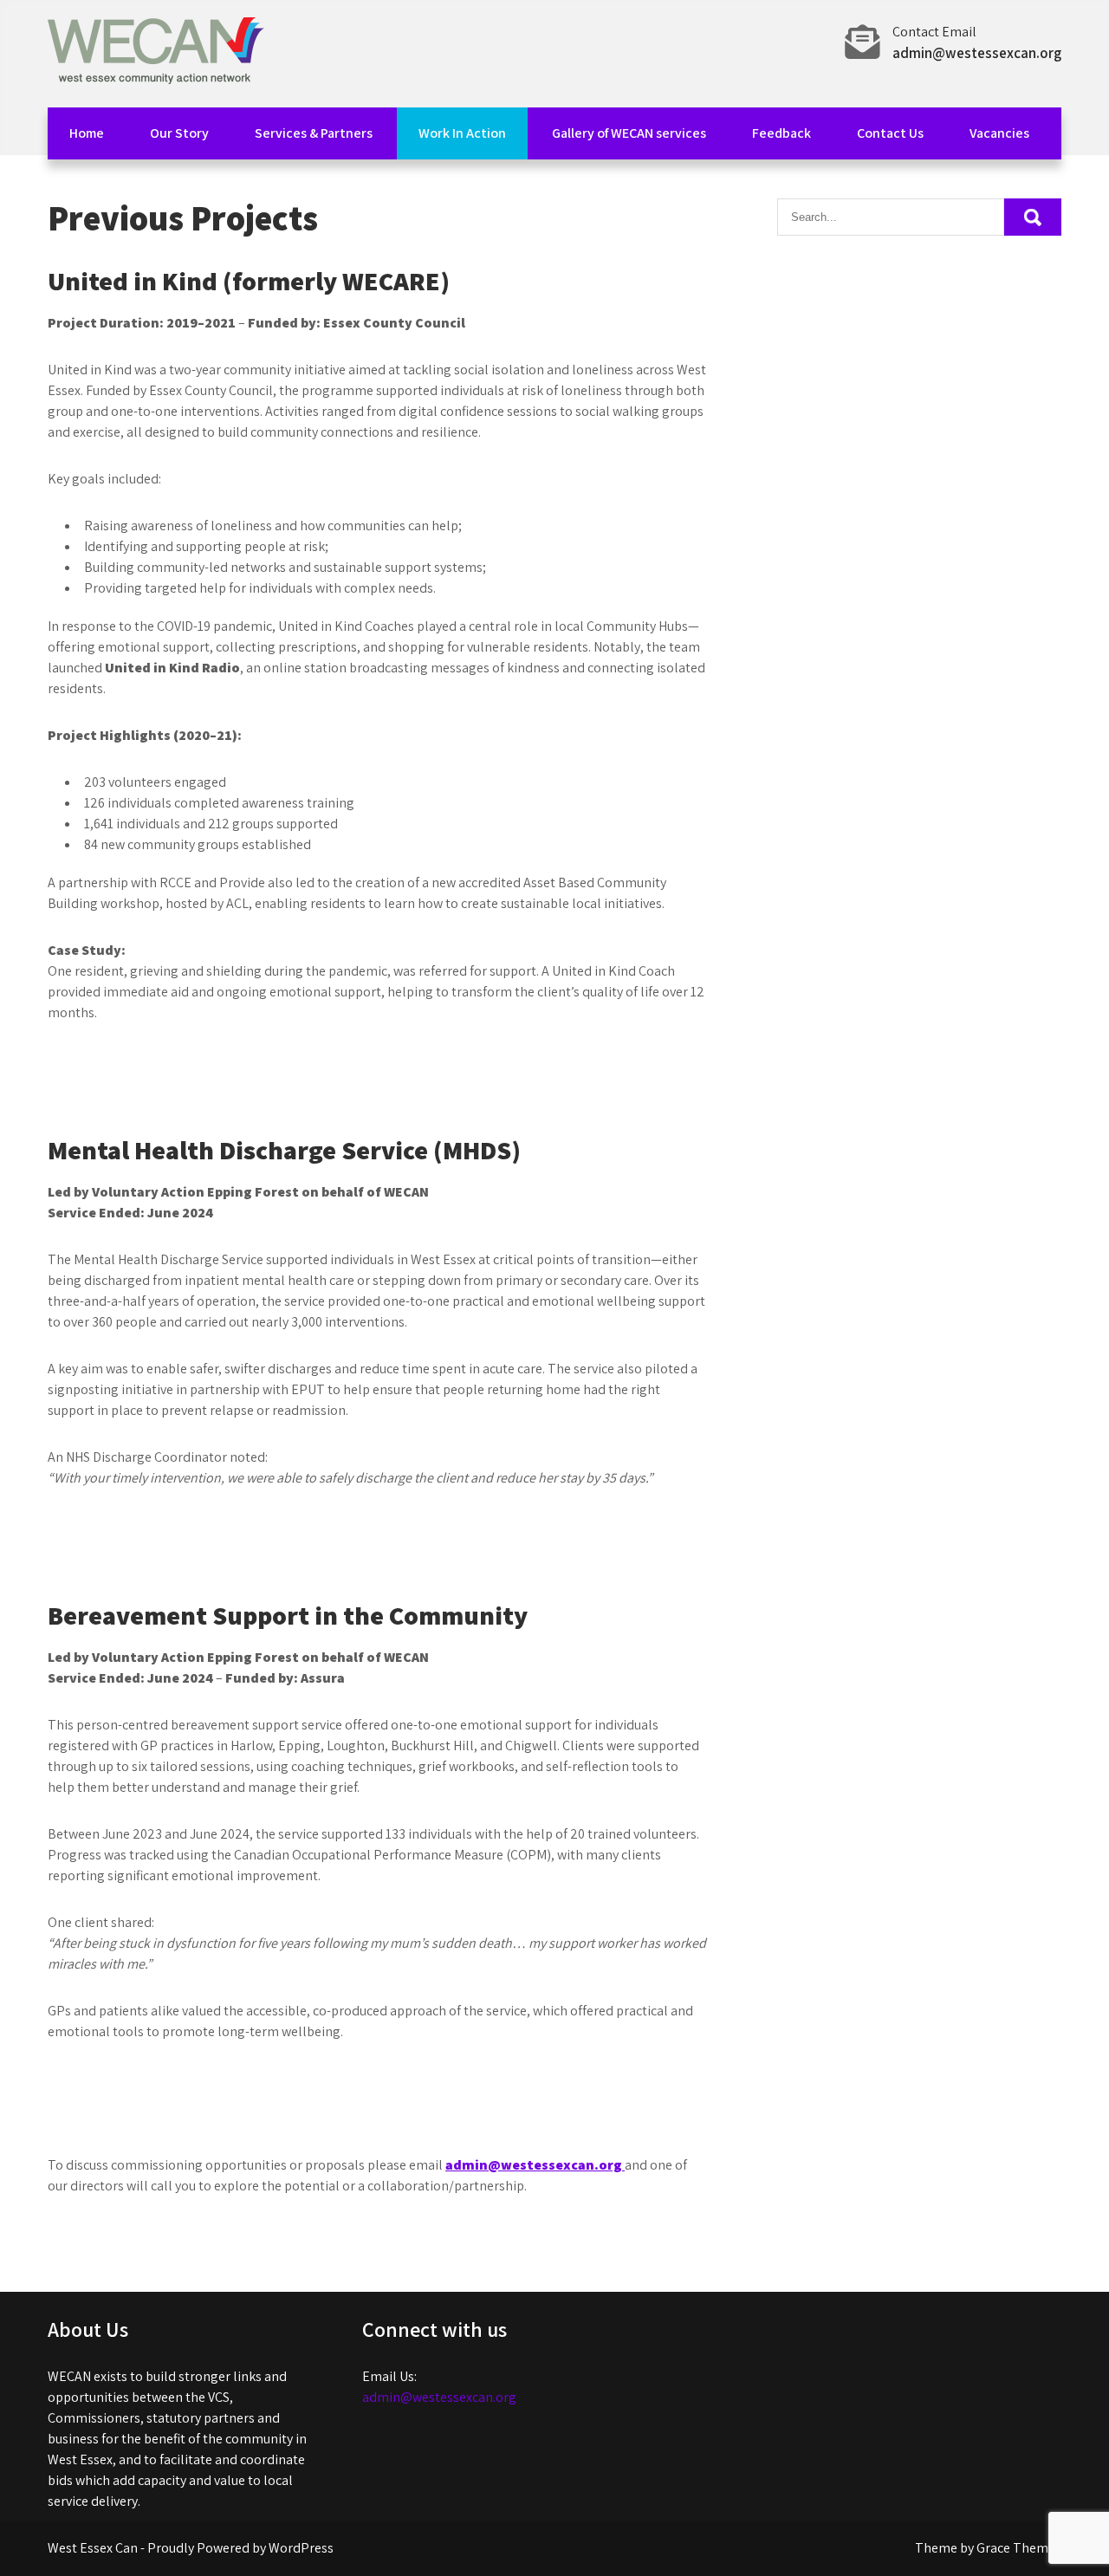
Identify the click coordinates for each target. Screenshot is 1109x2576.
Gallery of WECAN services (629, 133)
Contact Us (890, 133)
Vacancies (999, 133)
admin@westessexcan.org (977, 53)
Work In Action (462, 133)
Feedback (781, 133)
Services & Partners (314, 133)
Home (87, 133)
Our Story (179, 133)
